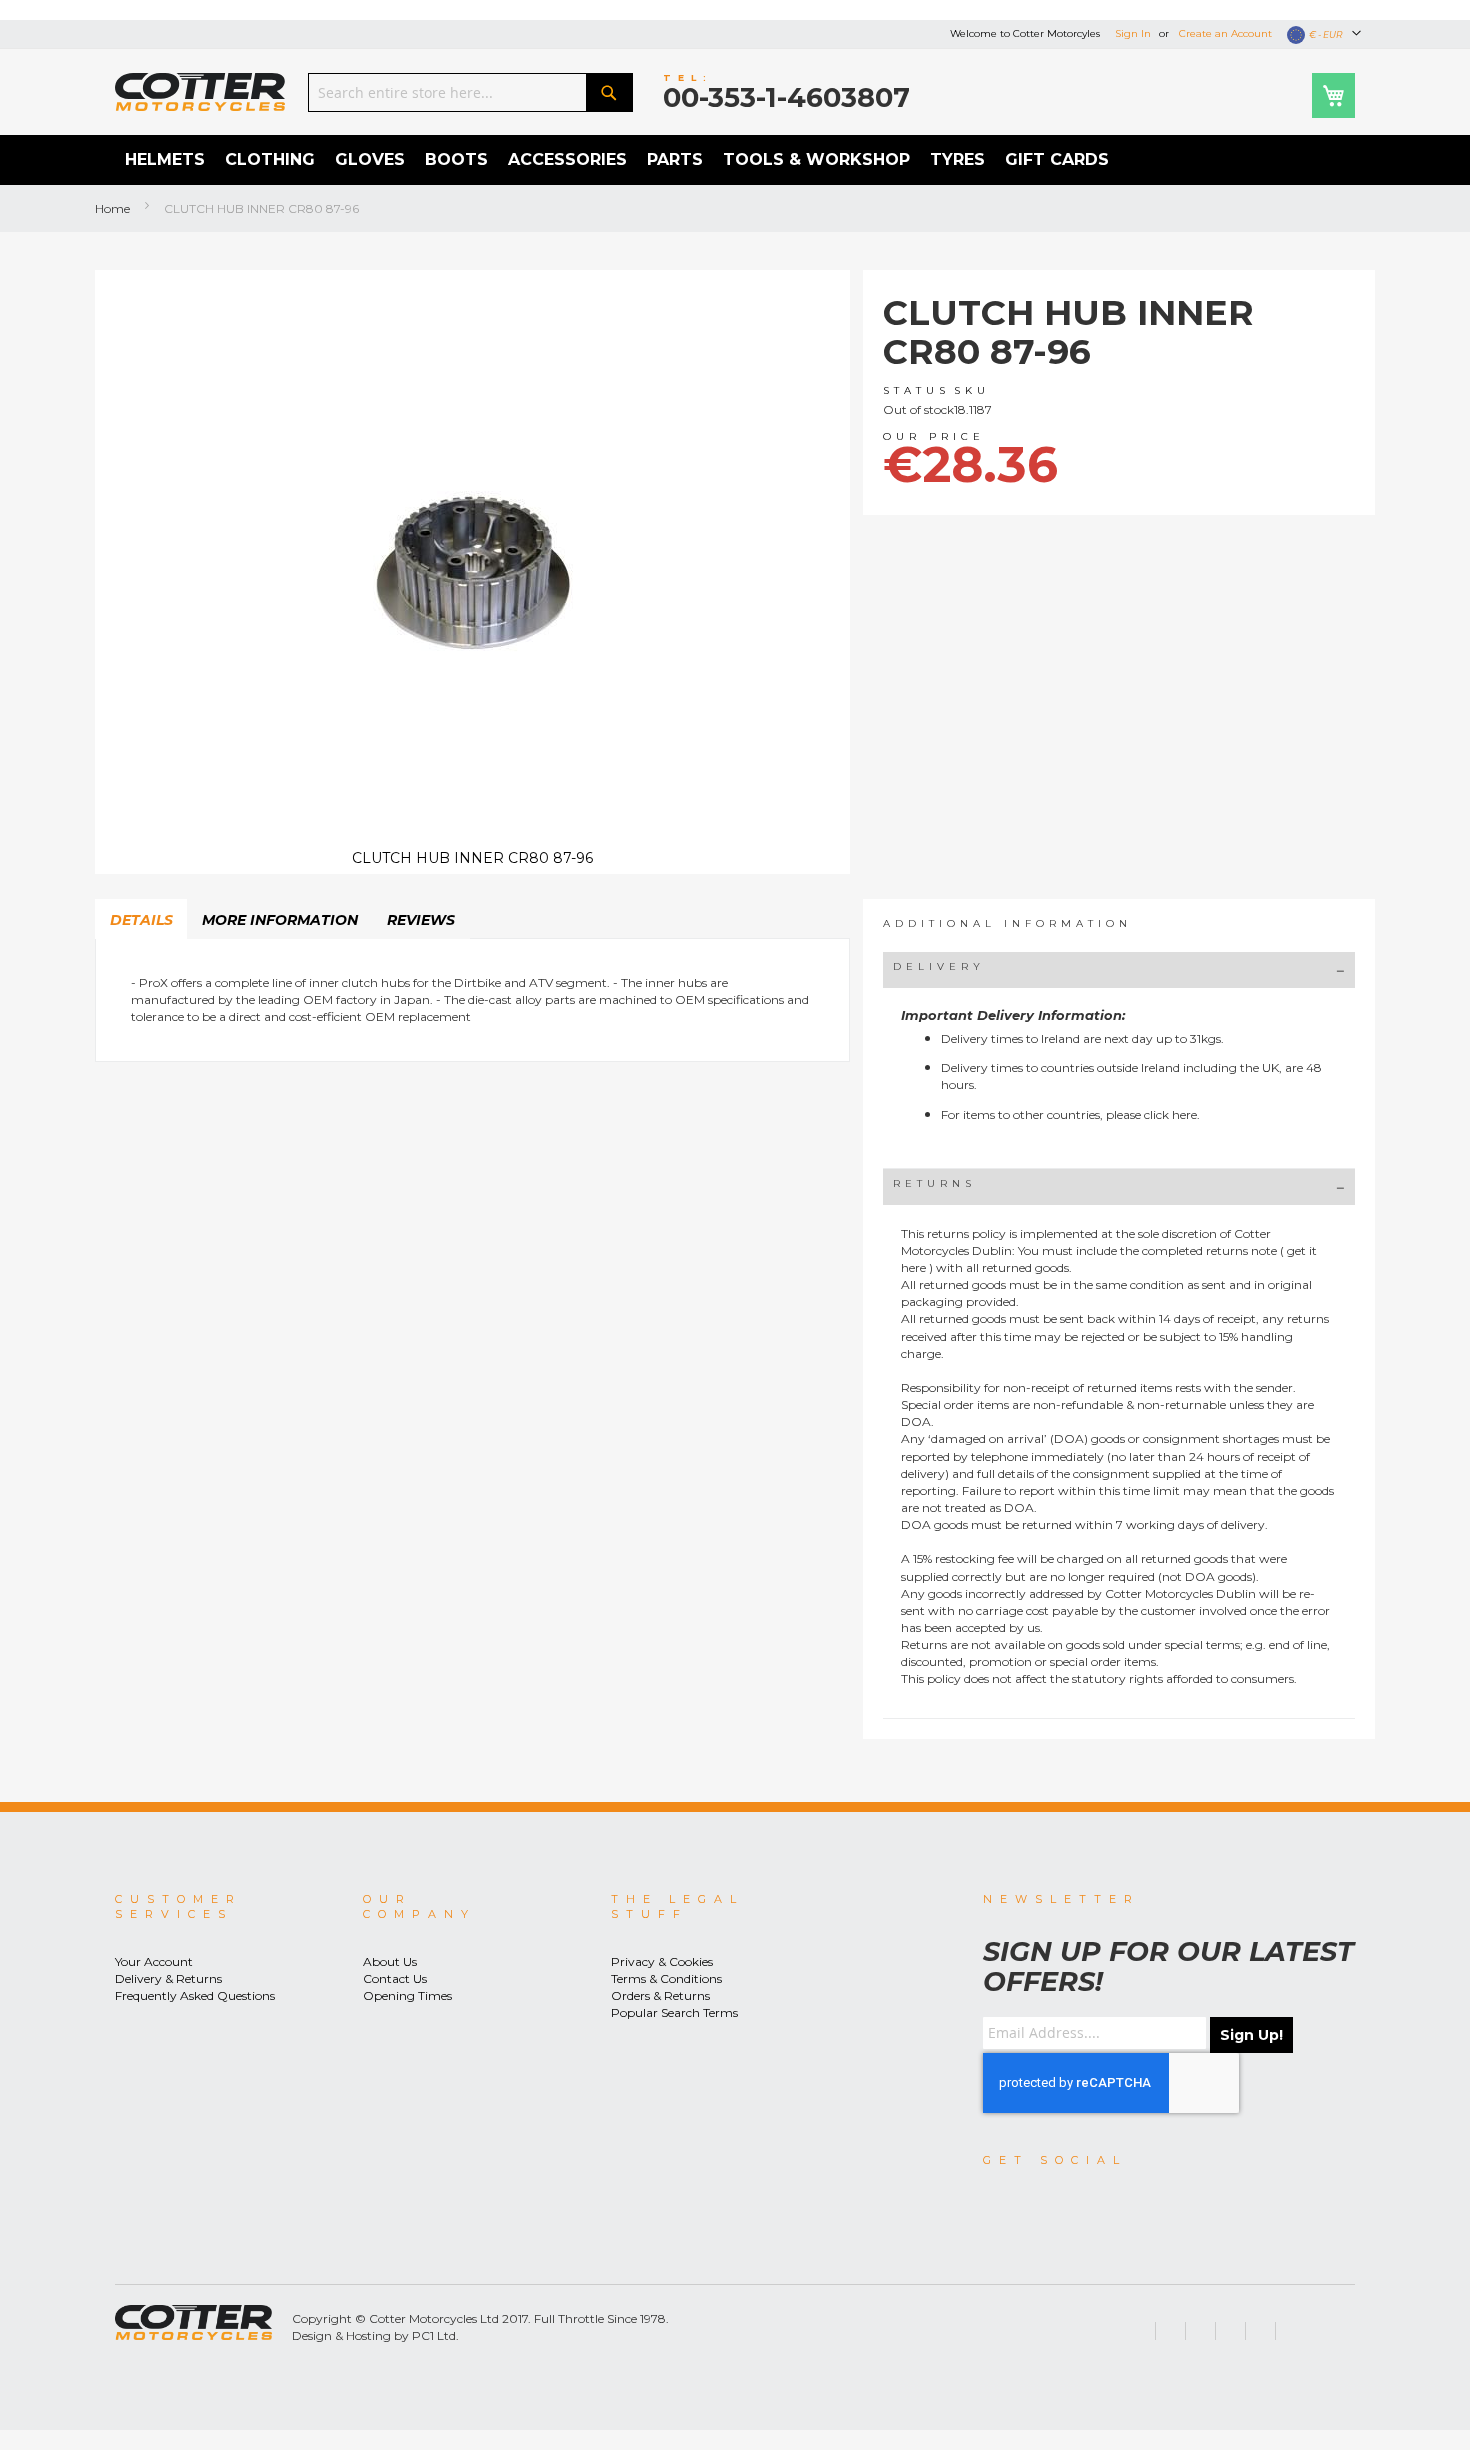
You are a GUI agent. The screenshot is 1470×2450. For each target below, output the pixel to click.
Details (141, 920)
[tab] (141, 919)
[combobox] (470, 92)
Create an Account (1225, 33)
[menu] (735, 160)
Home (112, 208)
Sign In (1133, 33)
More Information (280, 920)
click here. (1172, 1114)
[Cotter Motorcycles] (200, 92)
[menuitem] (165, 160)
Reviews (421, 920)
